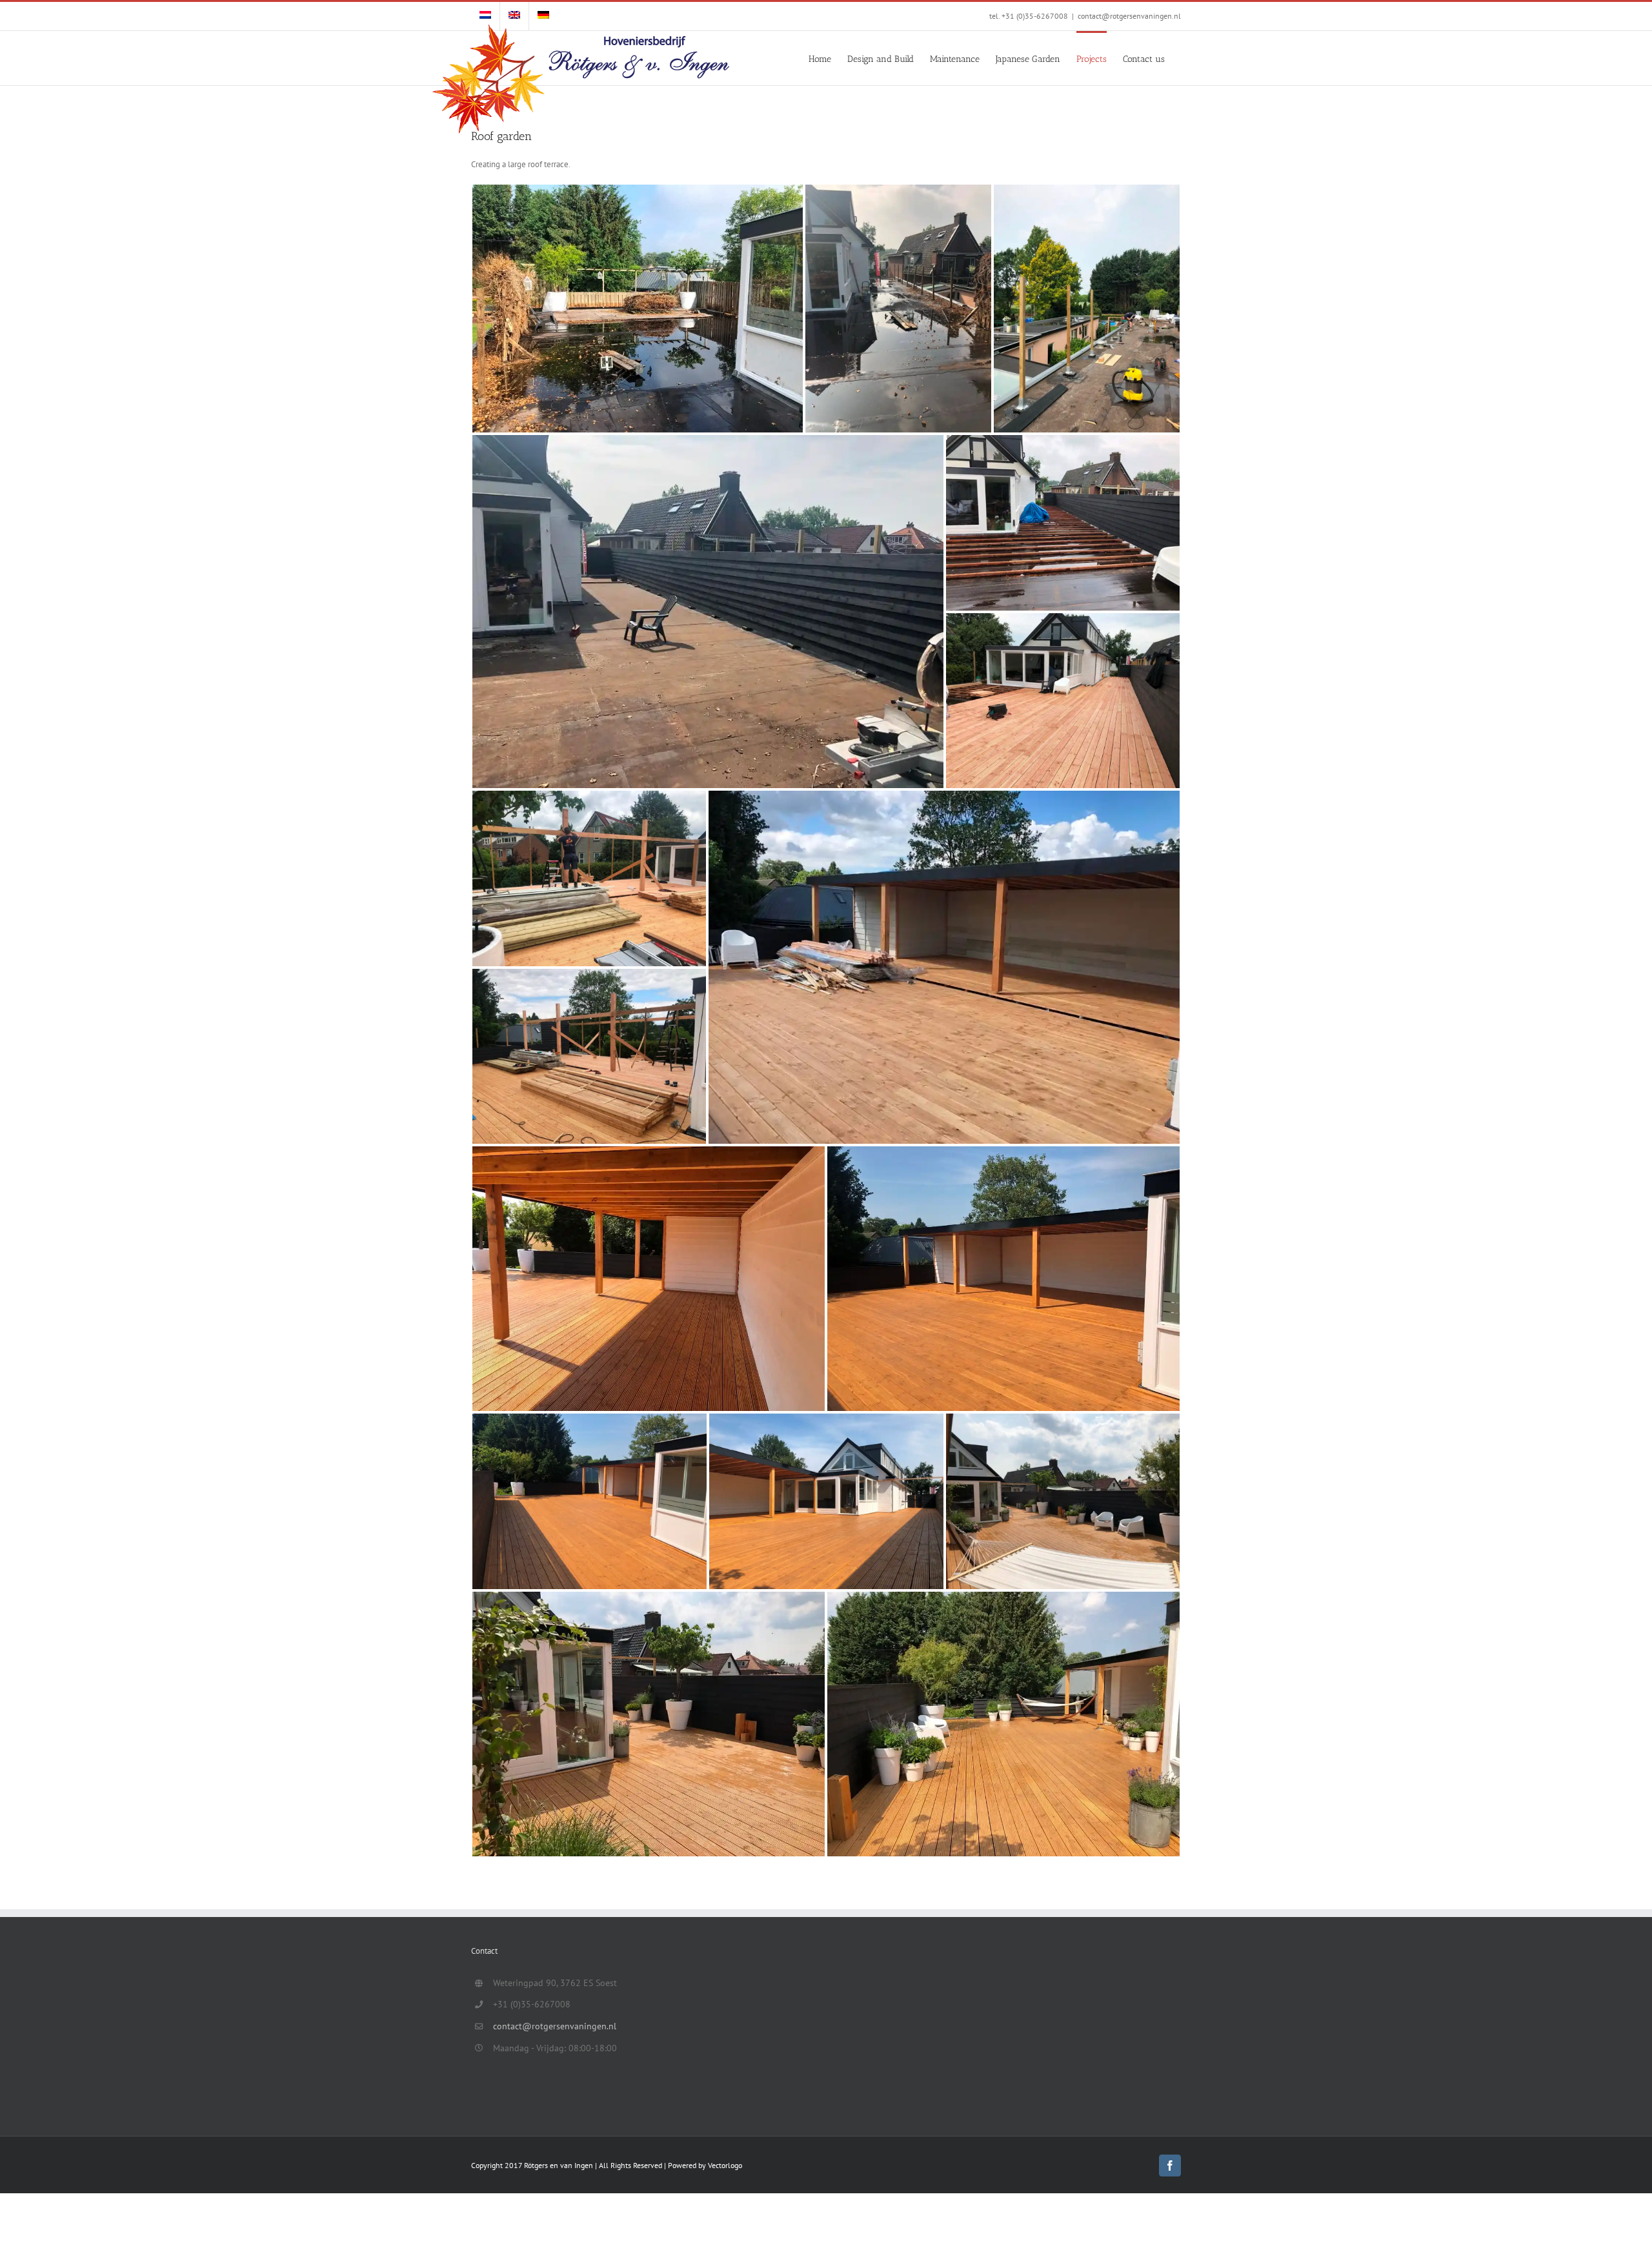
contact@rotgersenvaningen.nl (1129, 16)
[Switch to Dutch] (485, 16)
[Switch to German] (543, 16)
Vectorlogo (725, 2165)
